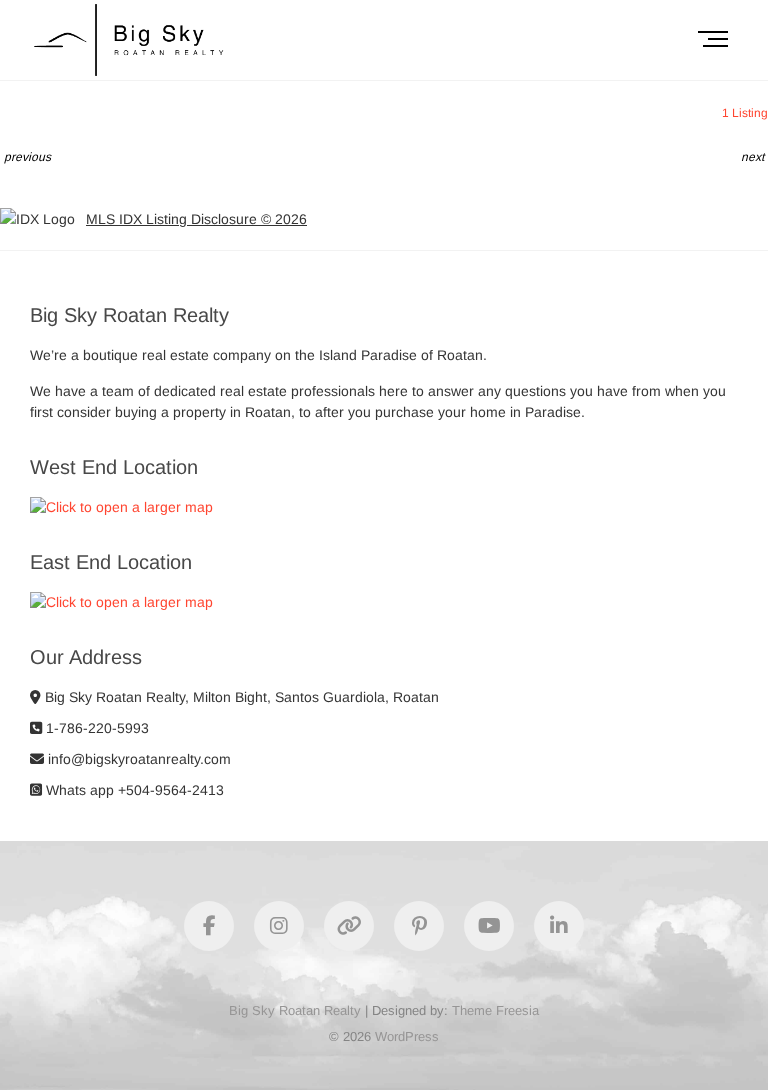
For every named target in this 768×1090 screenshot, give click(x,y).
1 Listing (745, 113)
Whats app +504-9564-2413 (133, 790)
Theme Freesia (495, 1010)
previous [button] (27, 157)
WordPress (407, 1036)
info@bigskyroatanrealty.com (137, 759)
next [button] (752, 157)
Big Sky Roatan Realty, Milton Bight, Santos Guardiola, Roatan (240, 697)
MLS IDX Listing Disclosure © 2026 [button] (196, 219)
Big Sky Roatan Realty (295, 1010)
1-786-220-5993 (95, 728)
